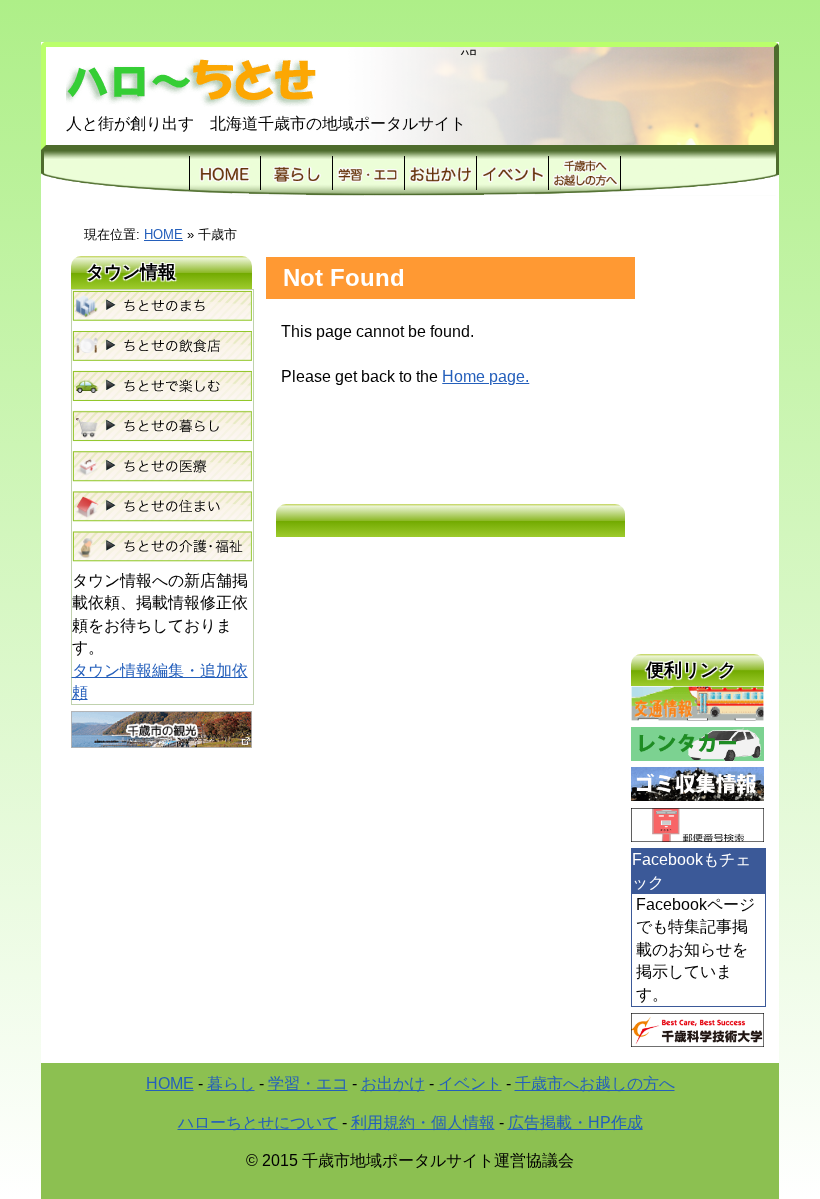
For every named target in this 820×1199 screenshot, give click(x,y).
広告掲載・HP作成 (575, 1122)
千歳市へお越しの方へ (595, 1083)
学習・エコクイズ (368, 173)
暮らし (296, 173)
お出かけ (440, 173)
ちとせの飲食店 (162, 347)
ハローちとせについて (258, 1122)
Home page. (485, 376)
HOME (225, 173)
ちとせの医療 (162, 467)
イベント (512, 173)
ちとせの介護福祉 (162, 547)
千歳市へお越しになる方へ (584, 173)
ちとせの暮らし (162, 427)
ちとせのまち (162, 307)
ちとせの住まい (162, 507)
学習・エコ (308, 1083)
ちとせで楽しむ (162, 387)
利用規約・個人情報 (423, 1122)
